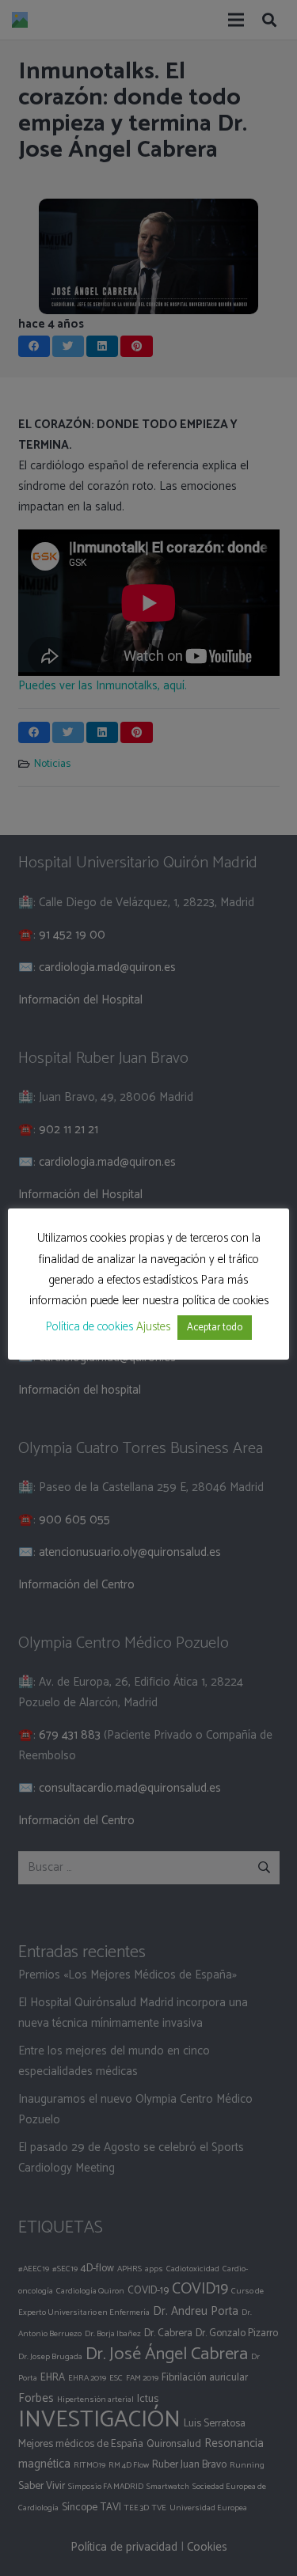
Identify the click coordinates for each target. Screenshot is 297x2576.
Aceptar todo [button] (215, 1328)
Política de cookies (89, 1327)
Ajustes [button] (153, 1327)
